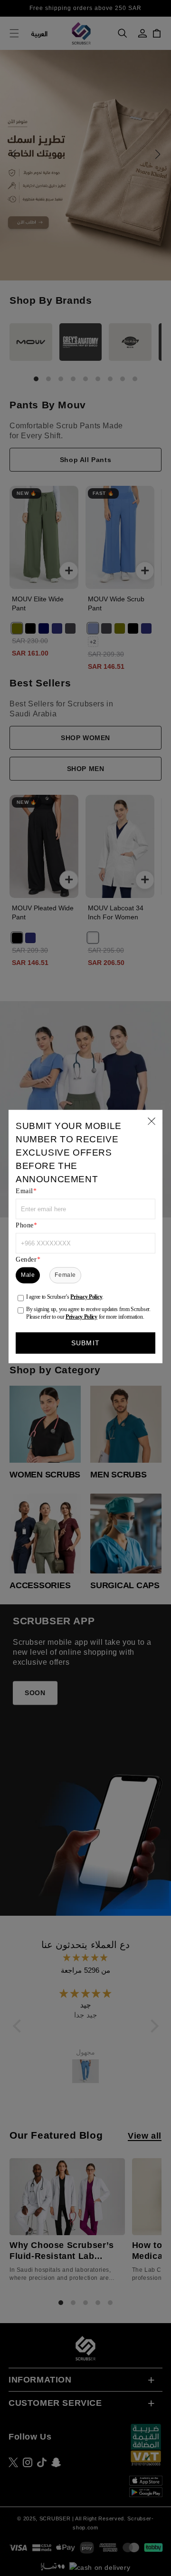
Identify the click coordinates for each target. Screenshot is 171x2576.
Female (65, 1275)
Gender (26, 1259)
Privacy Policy (86, 1296)
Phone (25, 1225)
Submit (85, 1343)
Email (24, 1191)
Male (28, 1275)
